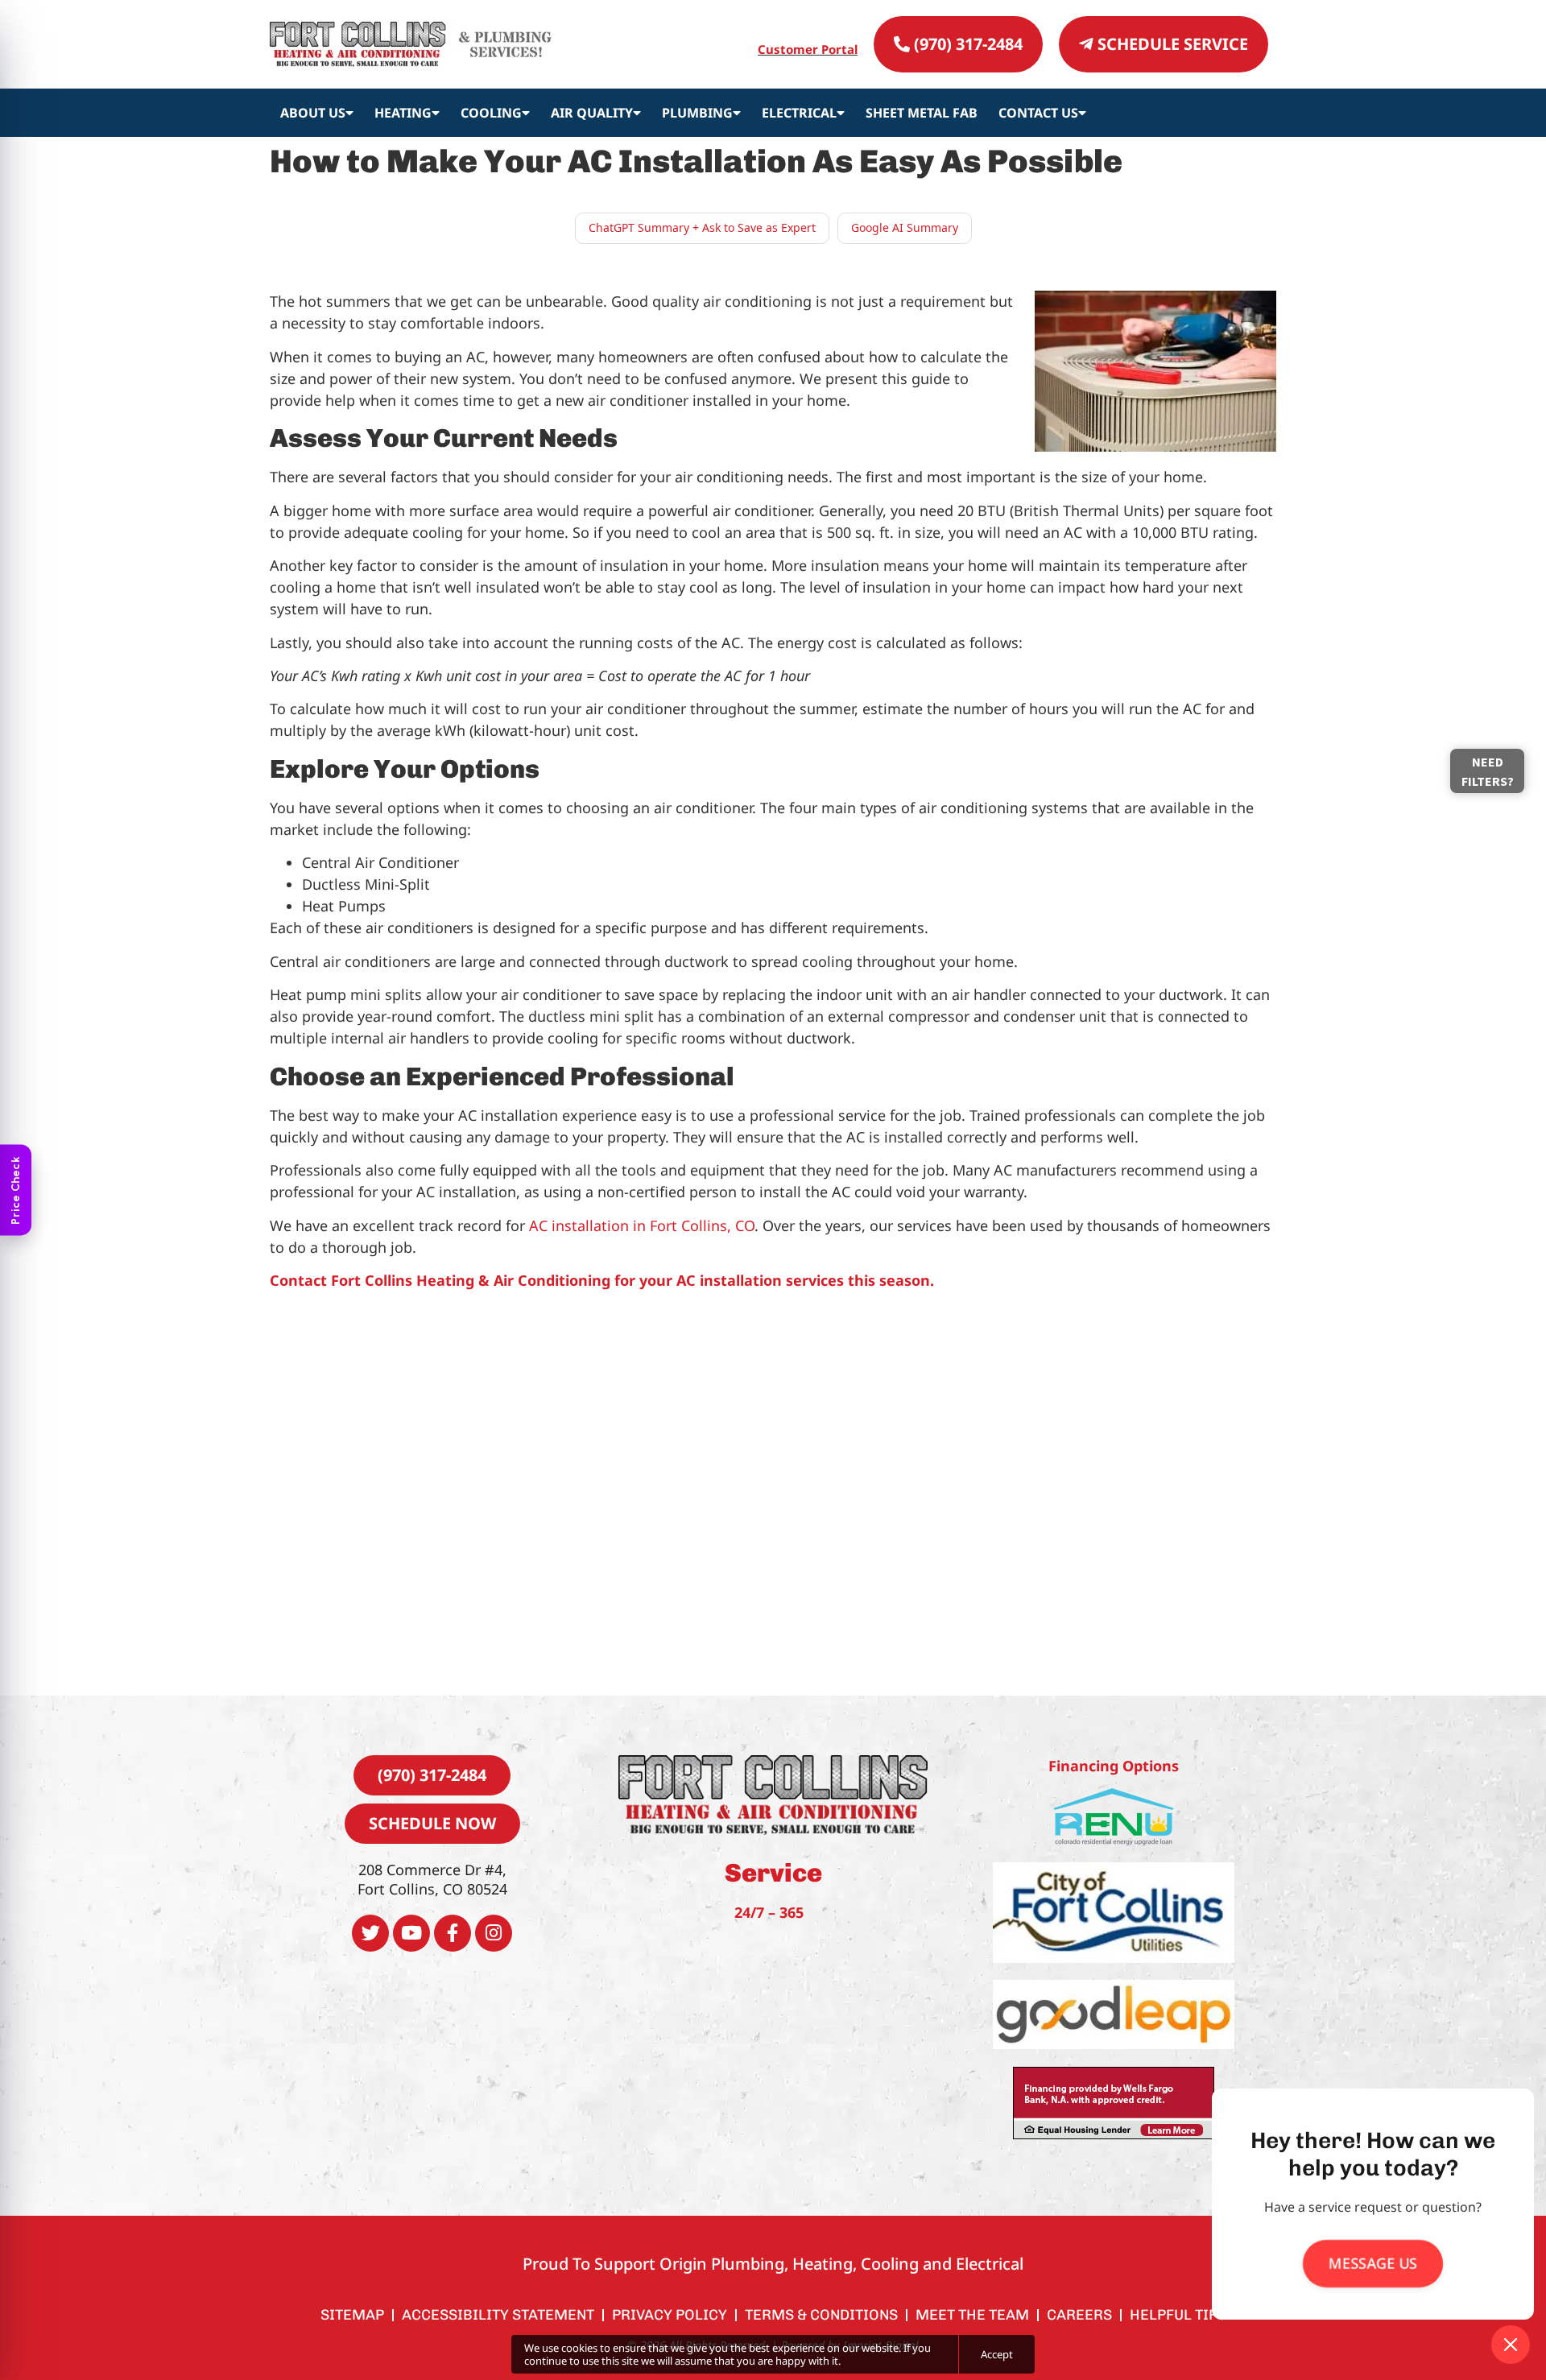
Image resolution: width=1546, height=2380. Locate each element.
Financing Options (1114, 1766)
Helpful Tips (1178, 2315)
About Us (313, 113)
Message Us (1372, 2263)
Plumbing (697, 113)
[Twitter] (370, 1933)
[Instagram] (494, 1933)
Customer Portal (808, 49)
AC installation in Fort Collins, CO (642, 1225)
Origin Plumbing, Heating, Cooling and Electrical (841, 2264)
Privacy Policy (670, 2315)
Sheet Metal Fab (922, 113)
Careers (1079, 2315)
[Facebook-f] (453, 1933)
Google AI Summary (905, 227)
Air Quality (592, 113)
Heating (403, 113)
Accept (997, 2354)
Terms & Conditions (821, 2315)
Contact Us (1038, 113)
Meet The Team (972, 2315)
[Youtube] (411, 1933)
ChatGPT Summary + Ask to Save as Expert (702, 227)
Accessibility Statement (498, 2315)
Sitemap (352, 2315)
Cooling (491, 113)
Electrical (799, 113)
